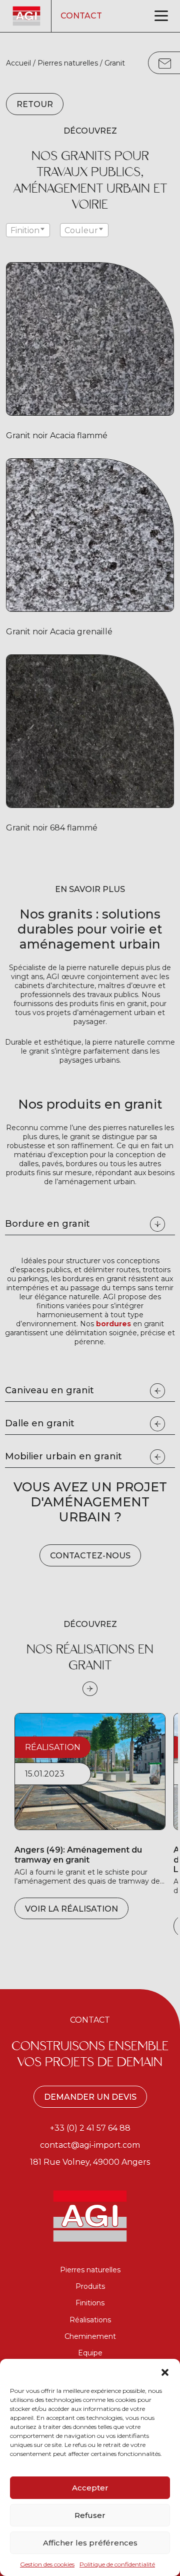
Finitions (90, 2303)
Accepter (90, 2488)
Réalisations (90, 2320)
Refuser (90, 2515)
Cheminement (90, 2336)
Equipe (90, 2353)
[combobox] (28, 230)
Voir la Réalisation (71, 1909)
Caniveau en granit (49, 1390)
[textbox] (28, 231)
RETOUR (35, 104)
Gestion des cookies (47, 2564)
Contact (81, 16)
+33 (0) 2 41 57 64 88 (90, 2128)
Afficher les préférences (90, 2543)
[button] (165, 2371)
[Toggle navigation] (161, 16)
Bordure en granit (47, 1224)
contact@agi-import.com (90, 2145)
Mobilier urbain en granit (63, 1456)
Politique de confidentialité (117, 2564)
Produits (90, 2286)
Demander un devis (90, 2097)
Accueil (18, 63)
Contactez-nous (90, 1556)
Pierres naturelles (68, 63)
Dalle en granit (40, 1423)
